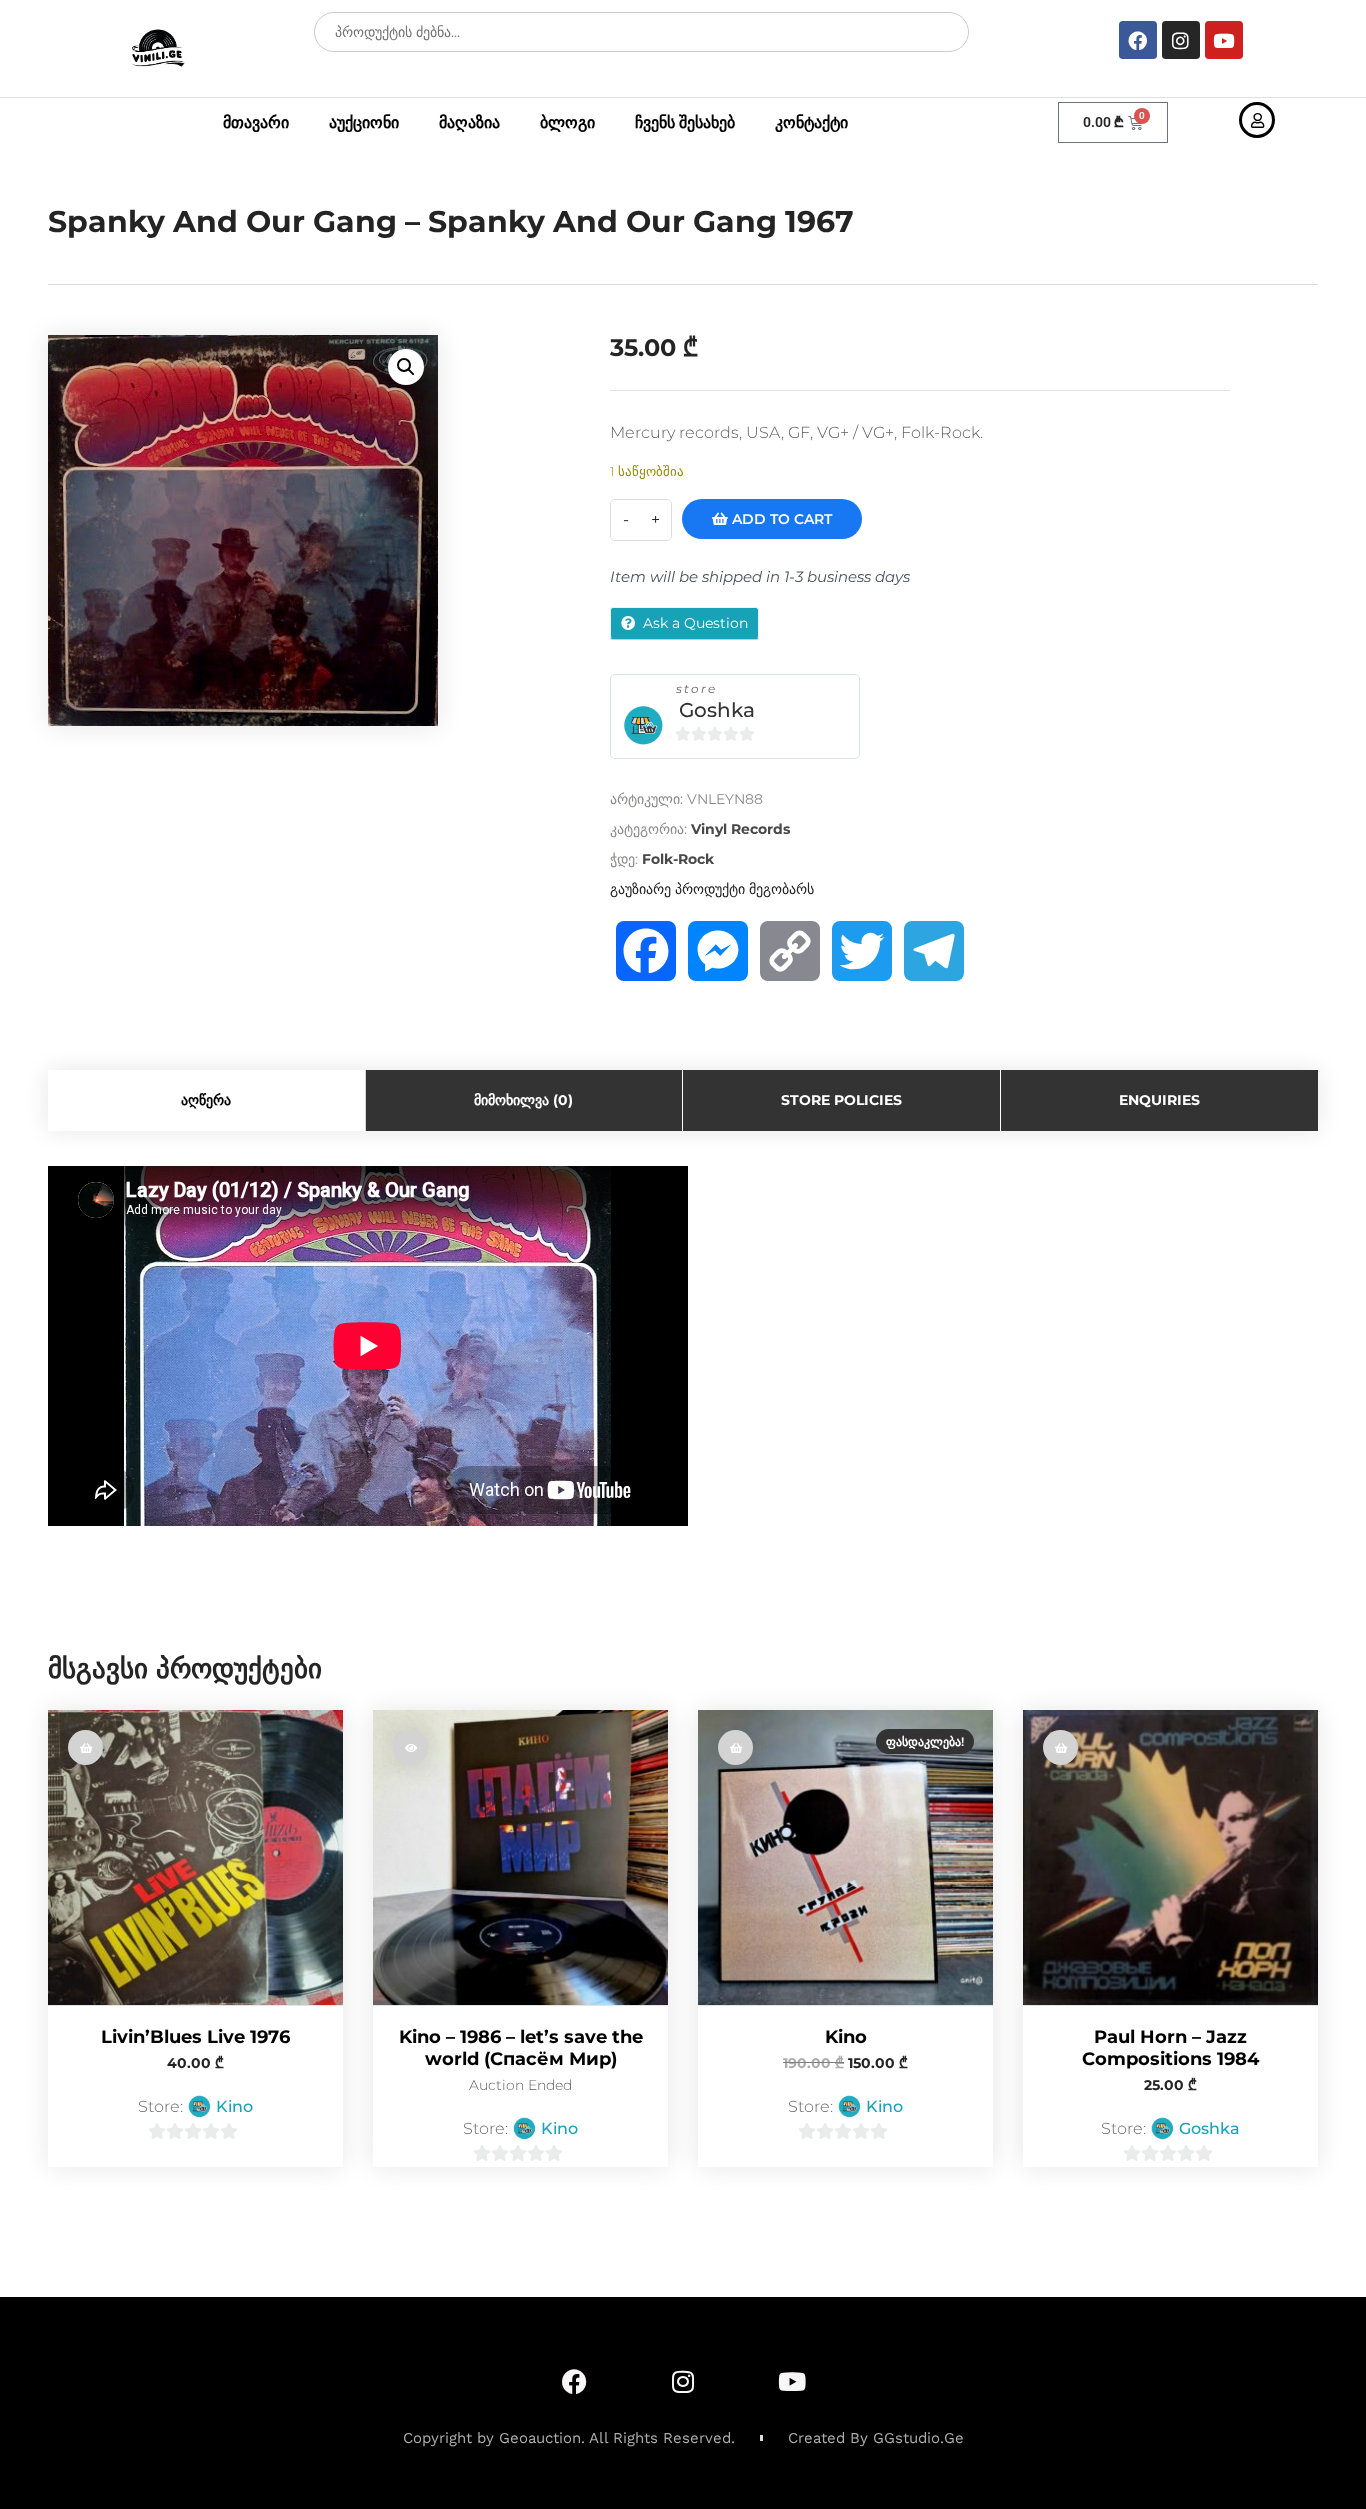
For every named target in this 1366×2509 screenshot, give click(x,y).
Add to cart (780, 519)
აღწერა (206, 1100)
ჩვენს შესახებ (685, 122)
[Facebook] (1138, 40)
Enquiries (1159, 1100)
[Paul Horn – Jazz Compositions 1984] (1170, 1857)
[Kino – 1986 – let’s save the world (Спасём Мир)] (520, 1857)
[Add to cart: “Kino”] (735, 1747)
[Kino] (845, 1857)
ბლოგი (567, 122)
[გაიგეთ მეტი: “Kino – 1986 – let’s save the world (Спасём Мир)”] (410, 1747)
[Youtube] (1224, 40)
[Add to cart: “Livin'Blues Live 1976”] (85, 1747)
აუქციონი (364, 122)
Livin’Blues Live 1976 (195, 2037)
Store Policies (841, 1100)
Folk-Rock (678, 859)
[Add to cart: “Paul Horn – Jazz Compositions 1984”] (1060, 1747)
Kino (234, 2106)
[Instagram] (1181, 40)
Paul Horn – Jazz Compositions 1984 (1170, 2048)
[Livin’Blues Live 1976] (195, 1857)
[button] (406, 367)
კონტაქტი (811, 122)
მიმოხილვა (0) (523, 1100)
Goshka (717, 710)
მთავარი (256, 122)
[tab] (207, 1100)
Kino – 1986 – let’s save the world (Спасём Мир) (521, 2048)
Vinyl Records (740, 829)
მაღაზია (469, 122)
